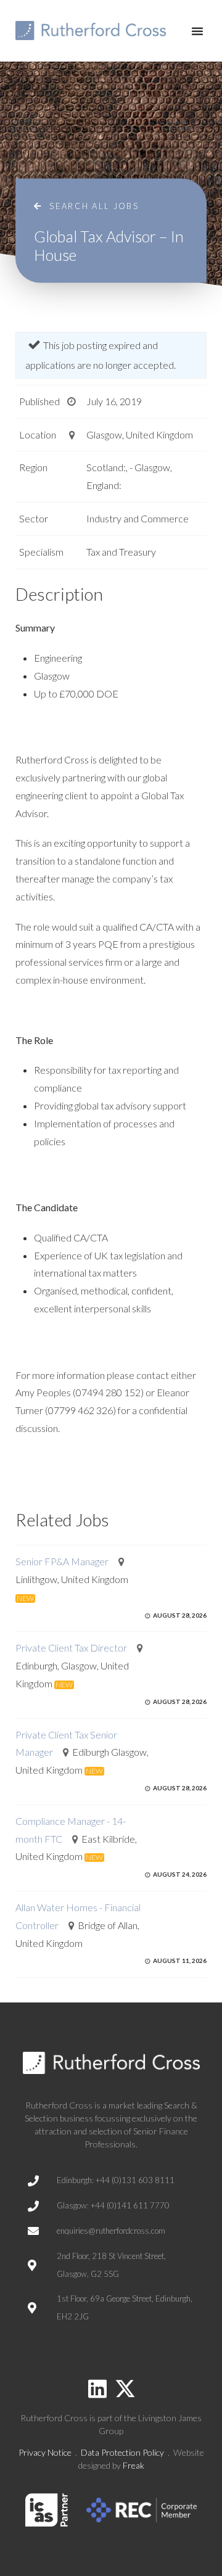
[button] (197, 31)
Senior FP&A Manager (62, 1561)
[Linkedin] (97, 2389)
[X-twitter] (125, 2389)
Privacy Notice (45, 2452)
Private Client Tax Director (71, 1648)
